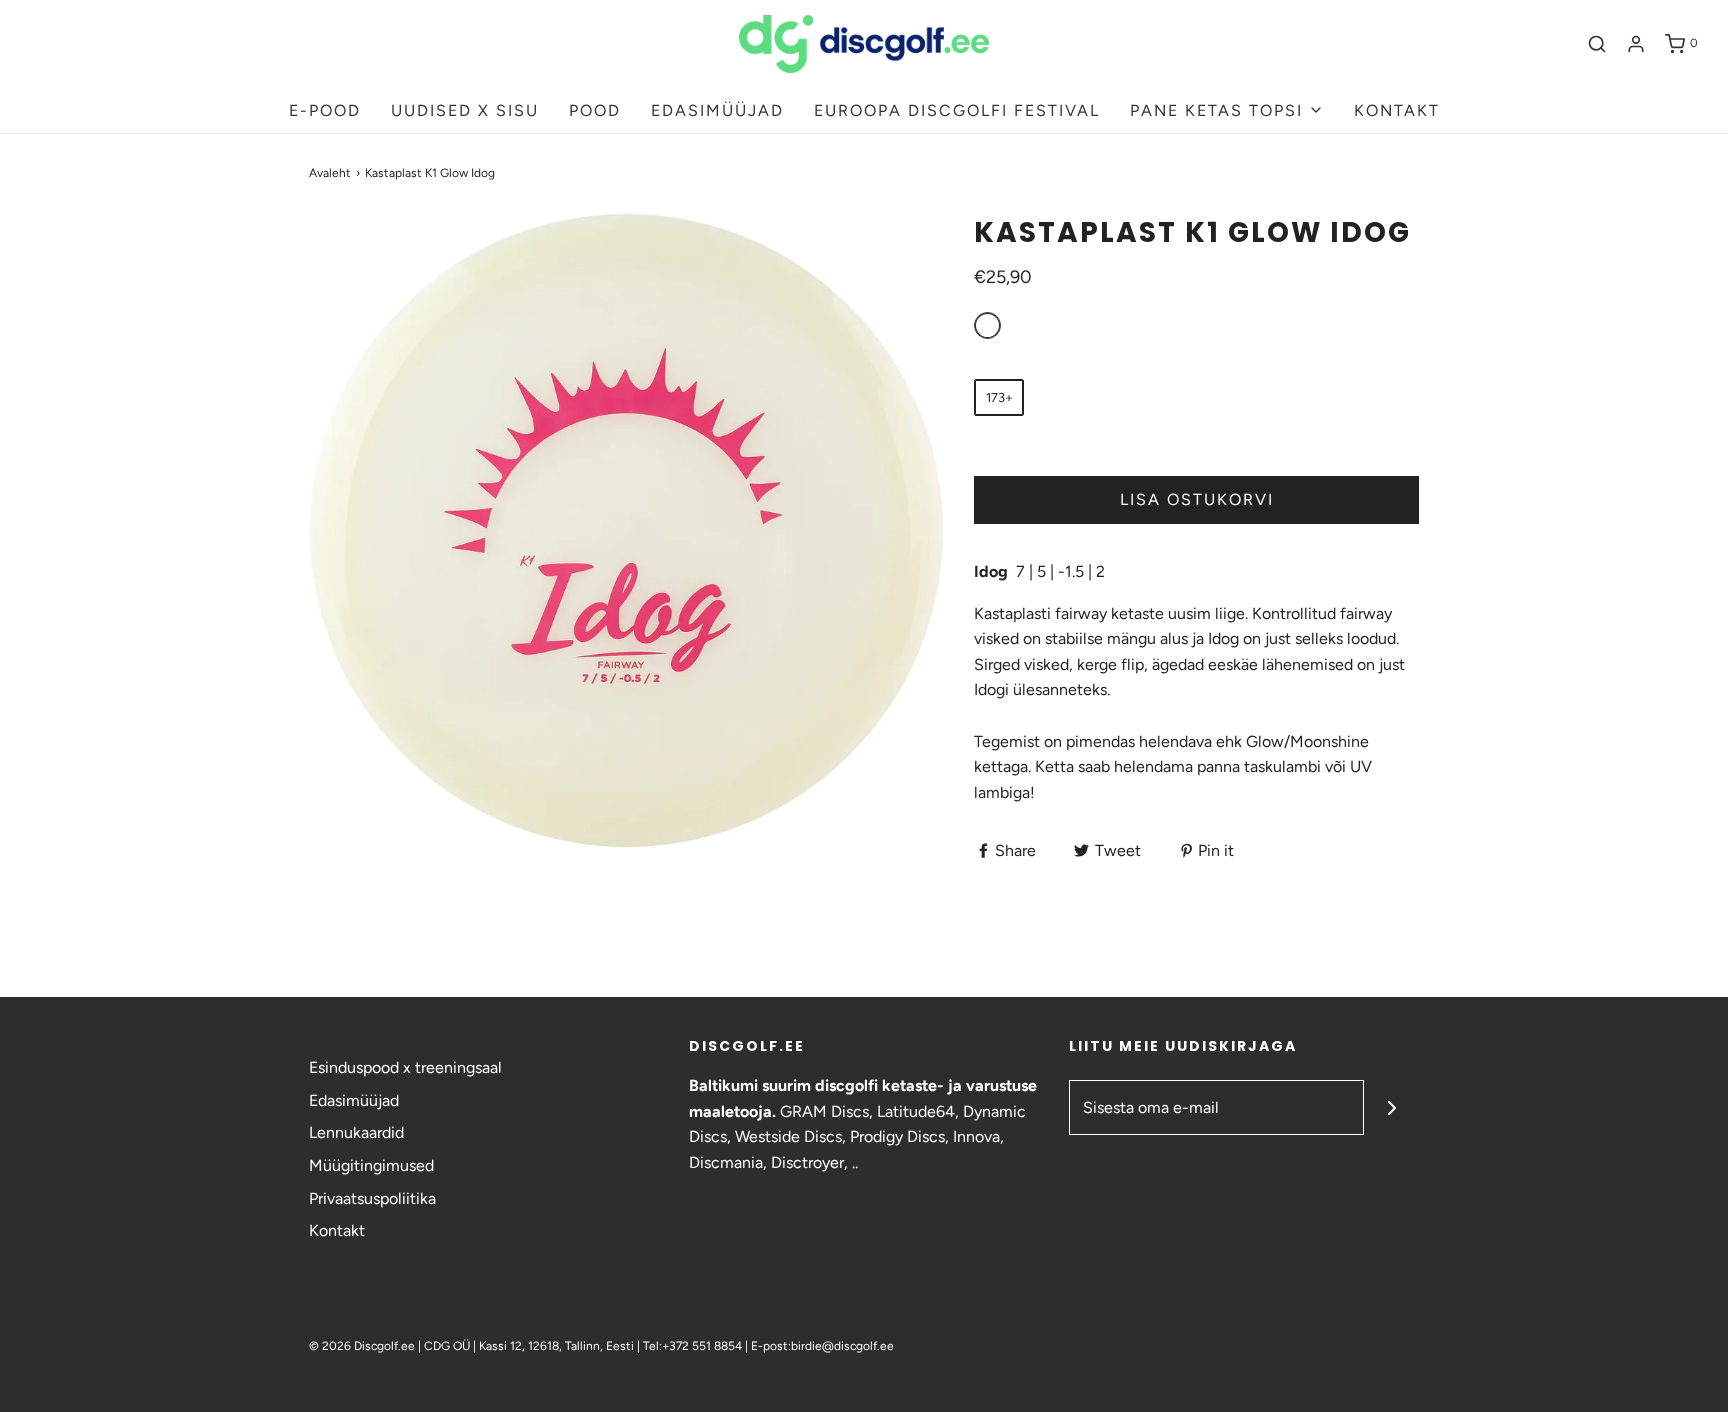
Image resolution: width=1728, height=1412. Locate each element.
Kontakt (337, 1230)
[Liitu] (1391, 1107)
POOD (595, 110)
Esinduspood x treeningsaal (405, 1067)
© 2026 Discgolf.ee (363, 1346)
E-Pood (325, 110)
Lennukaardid (356, 1132)
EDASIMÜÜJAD (717, 110)
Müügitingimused (371, 1165)
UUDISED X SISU (465, 110)
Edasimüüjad (354, 1100)
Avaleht (330, 173)
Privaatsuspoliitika (372, 1198)
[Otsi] (1597, 44)
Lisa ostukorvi (1197, 499)
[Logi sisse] (1636, 44)
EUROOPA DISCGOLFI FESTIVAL (957, 110)
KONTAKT (1397, 110)
